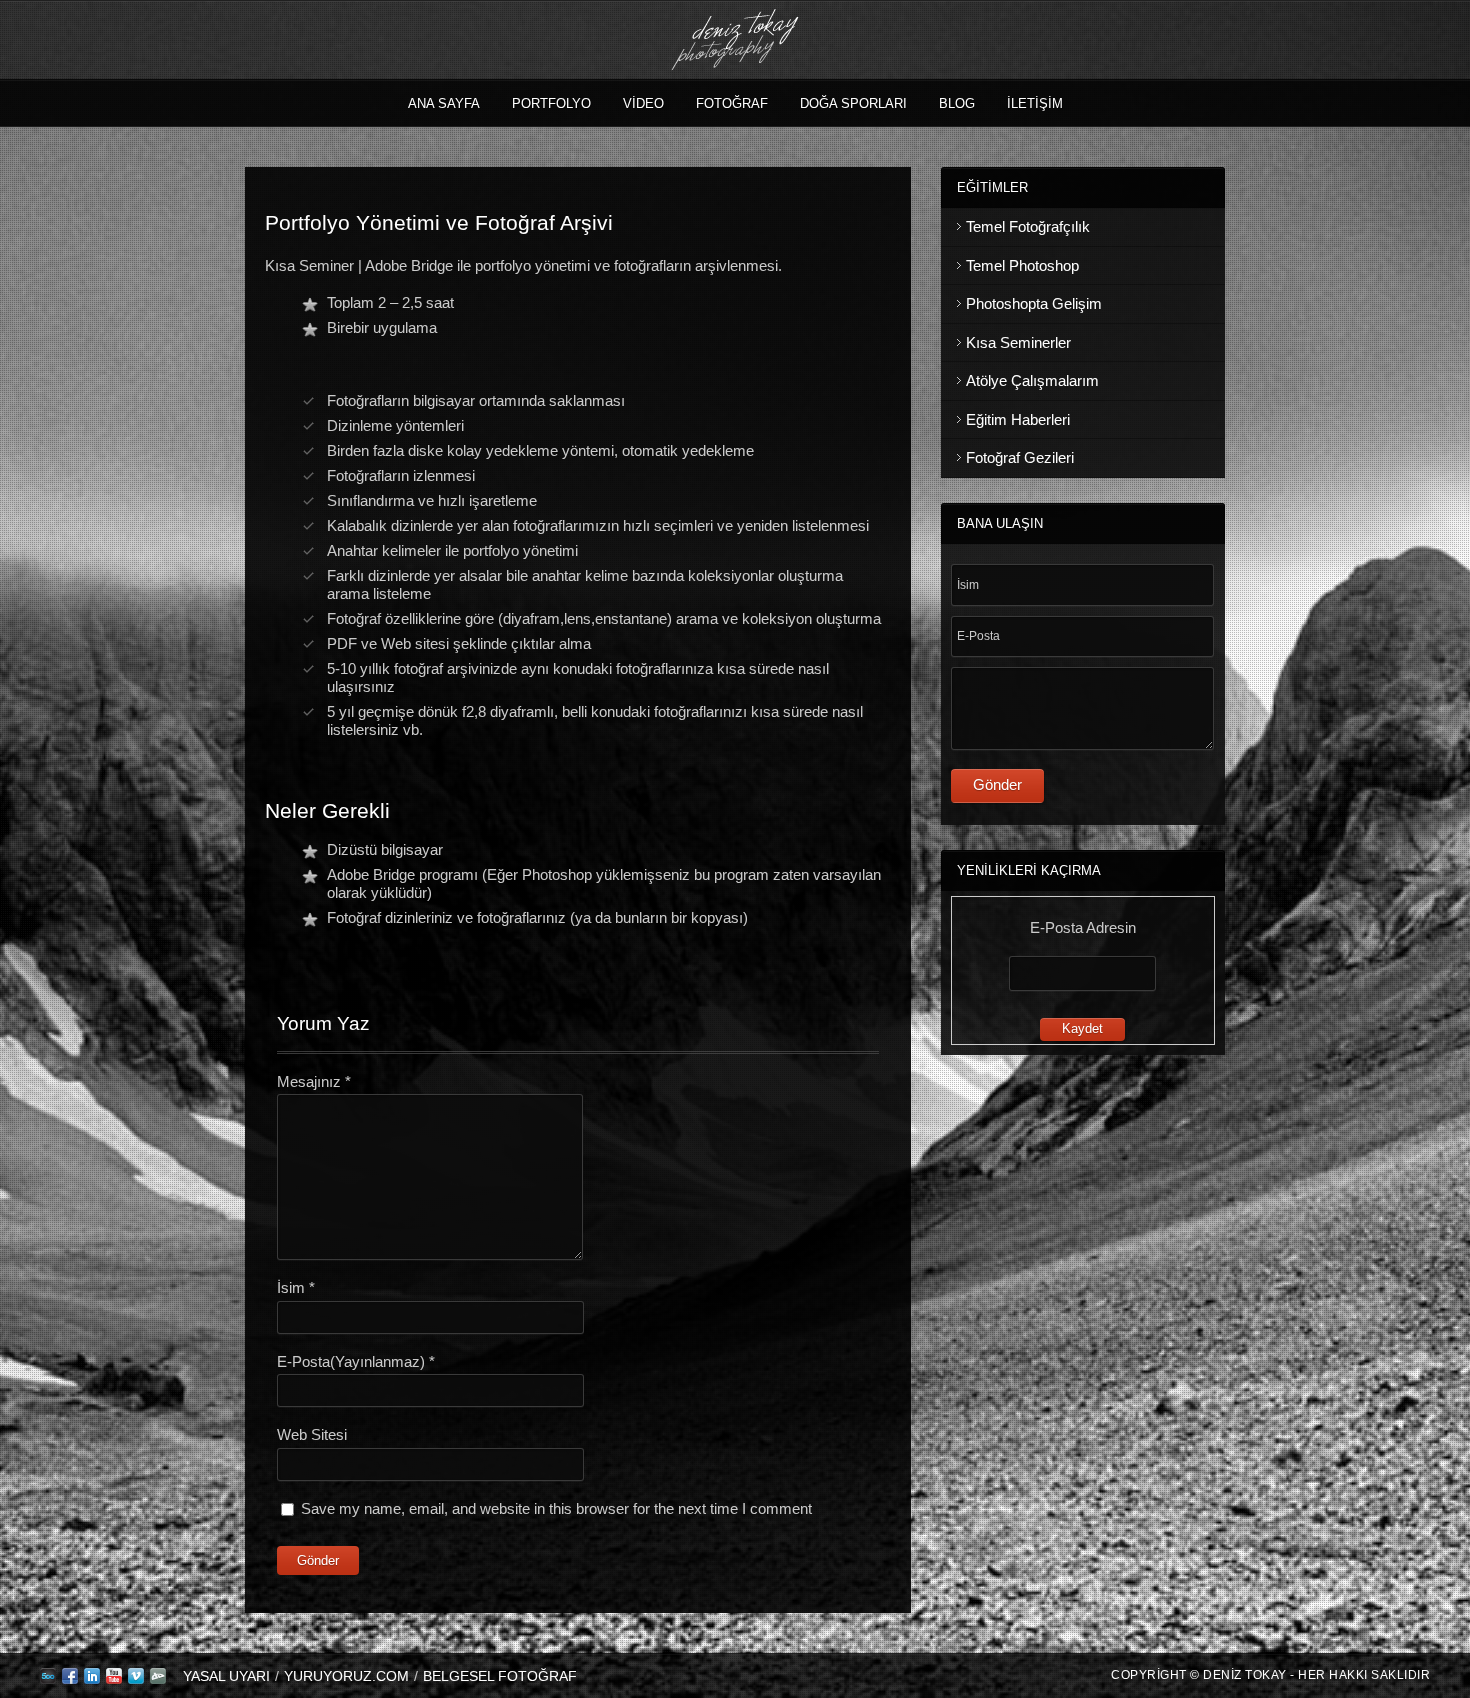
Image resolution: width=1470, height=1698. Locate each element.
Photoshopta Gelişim (1034, 303)
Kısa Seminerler (1018, 342)
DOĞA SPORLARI (853, 103)
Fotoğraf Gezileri (1020, 457)
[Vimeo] (136, 1680)
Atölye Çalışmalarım (1032, 380)
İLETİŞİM (1035, 103)
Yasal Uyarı (226, 1676)
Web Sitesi (312, 1434)
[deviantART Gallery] (158, 1680)
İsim (296, 1287)
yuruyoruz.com (346, 1676)
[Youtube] (114, 1680)
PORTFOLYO (551, 103)
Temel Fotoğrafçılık (1028, 226)
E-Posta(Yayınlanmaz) (356, 1361)
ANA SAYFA (444, 103)
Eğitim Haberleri (1018, 419)
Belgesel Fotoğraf (500, 1676)
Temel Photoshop (1022, 265)
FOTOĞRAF (732, 103)
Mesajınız (314, 1081)
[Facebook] (70, 1680)
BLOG (957, 103)
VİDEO (643, 103)
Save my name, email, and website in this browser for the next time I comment (556, 1508)
